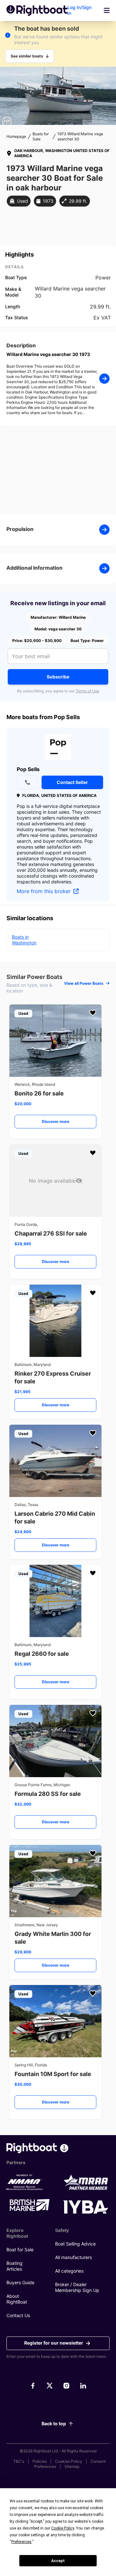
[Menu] (107, 10)
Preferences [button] (21, 2542)
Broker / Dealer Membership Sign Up (77, 2287)
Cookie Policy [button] (63, 2528)
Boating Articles (15, 2266)
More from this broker (44, 891)
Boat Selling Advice (75, 2244)
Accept (58, 2561)
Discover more (56, 1121)
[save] (93, 1013)
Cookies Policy (69, 2461)
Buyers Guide (20, 2282)
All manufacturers (73, 2257)
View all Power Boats (84, 983)
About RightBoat (17, 2299)
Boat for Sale (20, 2250)
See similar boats (27, 56)
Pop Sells (28, 769)
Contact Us (18, 2315)
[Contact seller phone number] (27, 782)
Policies (40, 2461)
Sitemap (72, 2466)
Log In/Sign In (79, 10)
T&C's (19, 2461)
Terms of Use (87, 691)
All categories (69, 2271)
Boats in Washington (24, 940)
